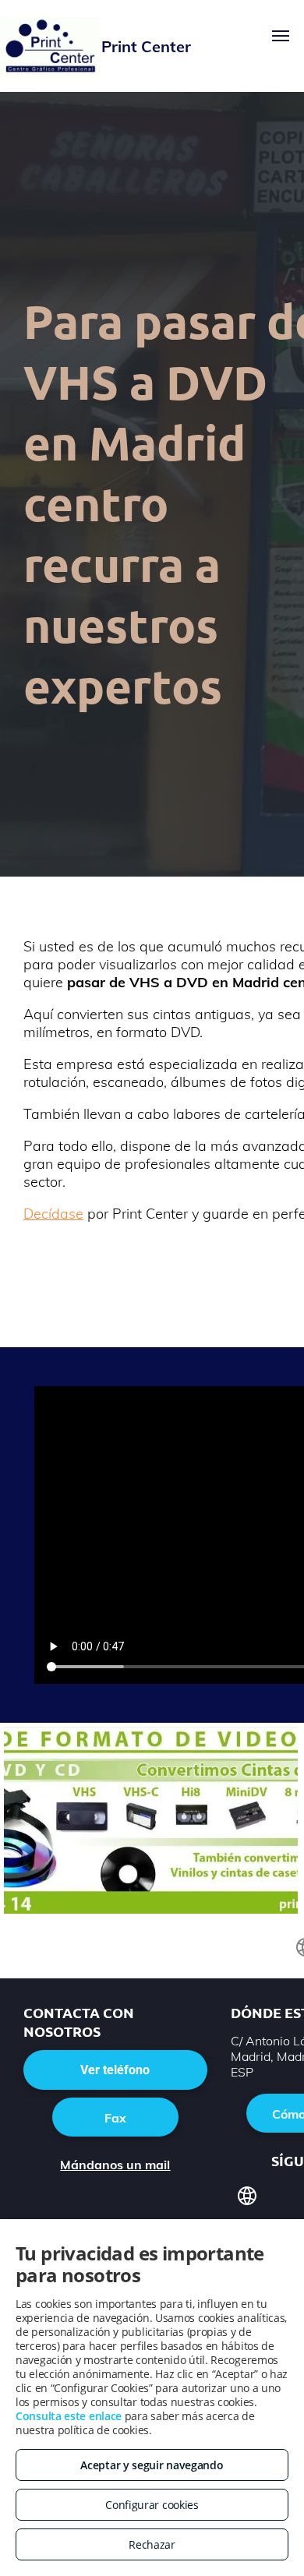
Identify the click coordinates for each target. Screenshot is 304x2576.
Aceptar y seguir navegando (152, 2465)
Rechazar (152, 2544)
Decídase (53, 1214)
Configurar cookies (152, 2505)
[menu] (281, 36)
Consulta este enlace (69, 2416)
